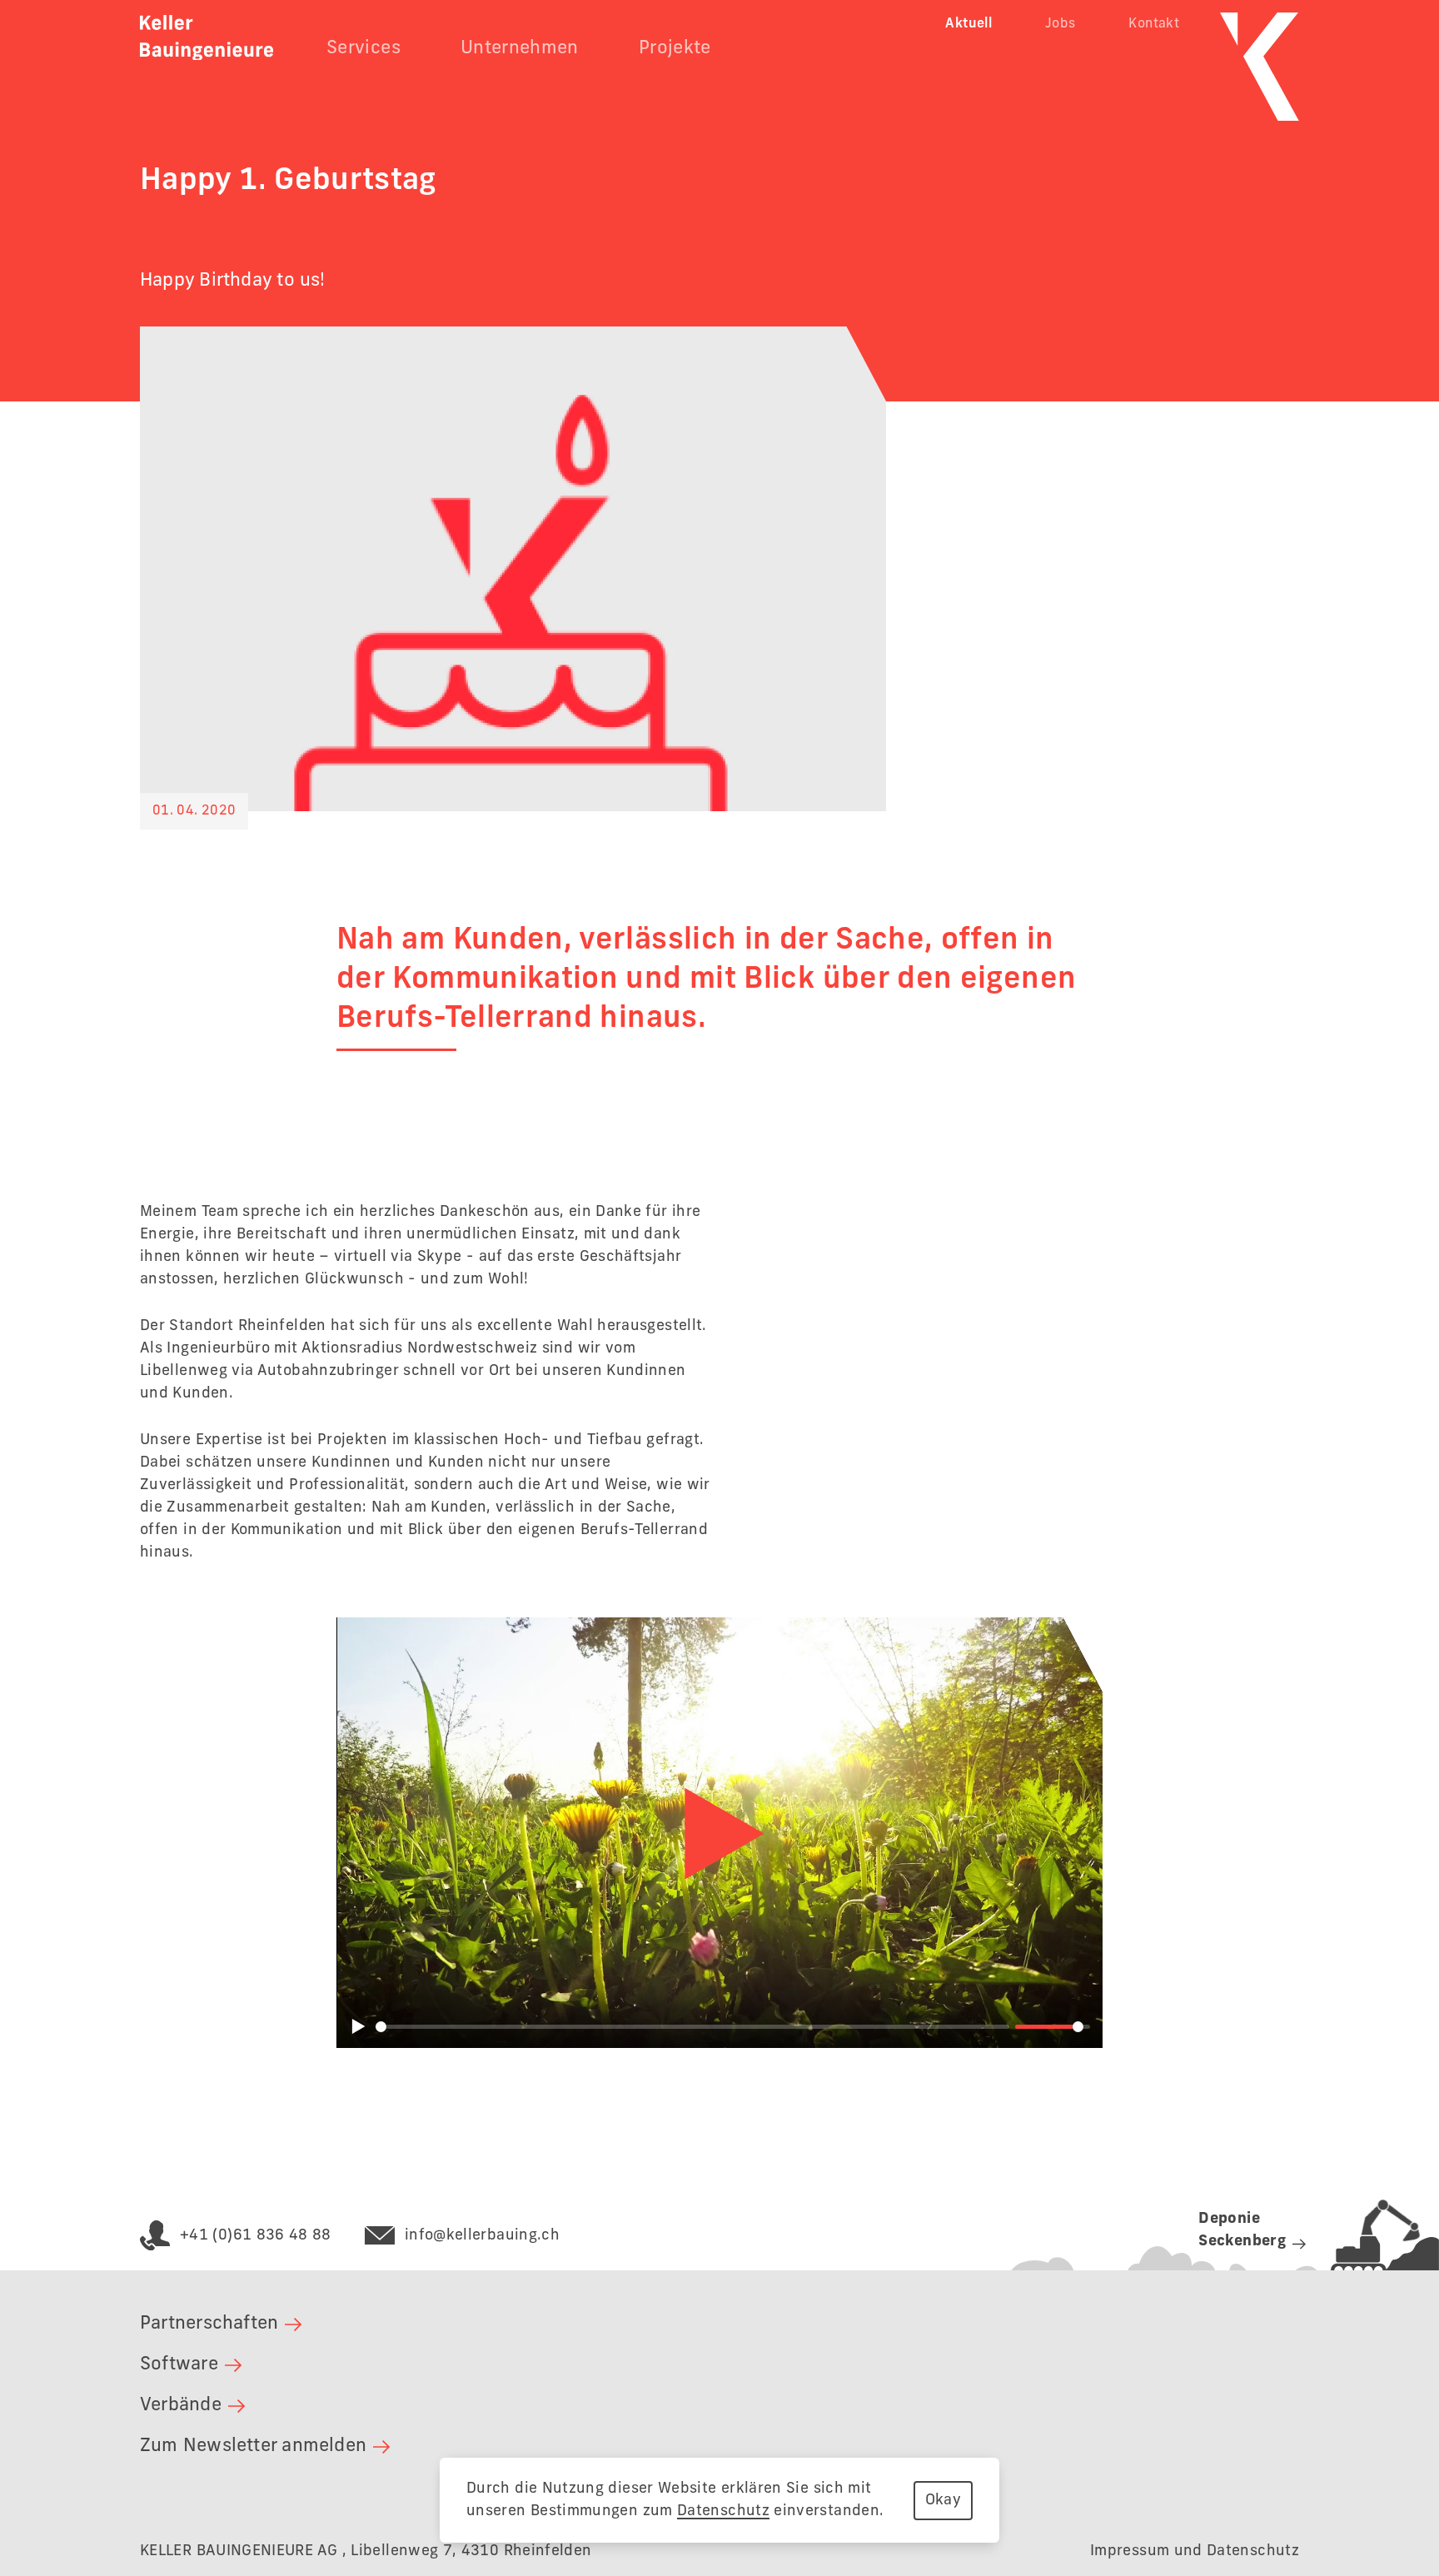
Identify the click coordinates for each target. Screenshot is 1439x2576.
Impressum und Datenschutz (1195, 2551)
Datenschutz (723, 2511)
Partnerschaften (209, 2324)
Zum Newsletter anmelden (253, 2446)
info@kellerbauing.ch (482, 2235)
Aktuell (968, 24)
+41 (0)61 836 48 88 (256, 2235)
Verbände (181, 2405)
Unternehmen (520, 48)
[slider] (692, 2027)
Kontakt (1154, 24)
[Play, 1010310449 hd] (719, 1833)
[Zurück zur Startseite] (207, 38)
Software (179, 2364)
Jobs (1060, 24)
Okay (943, 2500)
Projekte (675, 48)
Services (363, 48)
